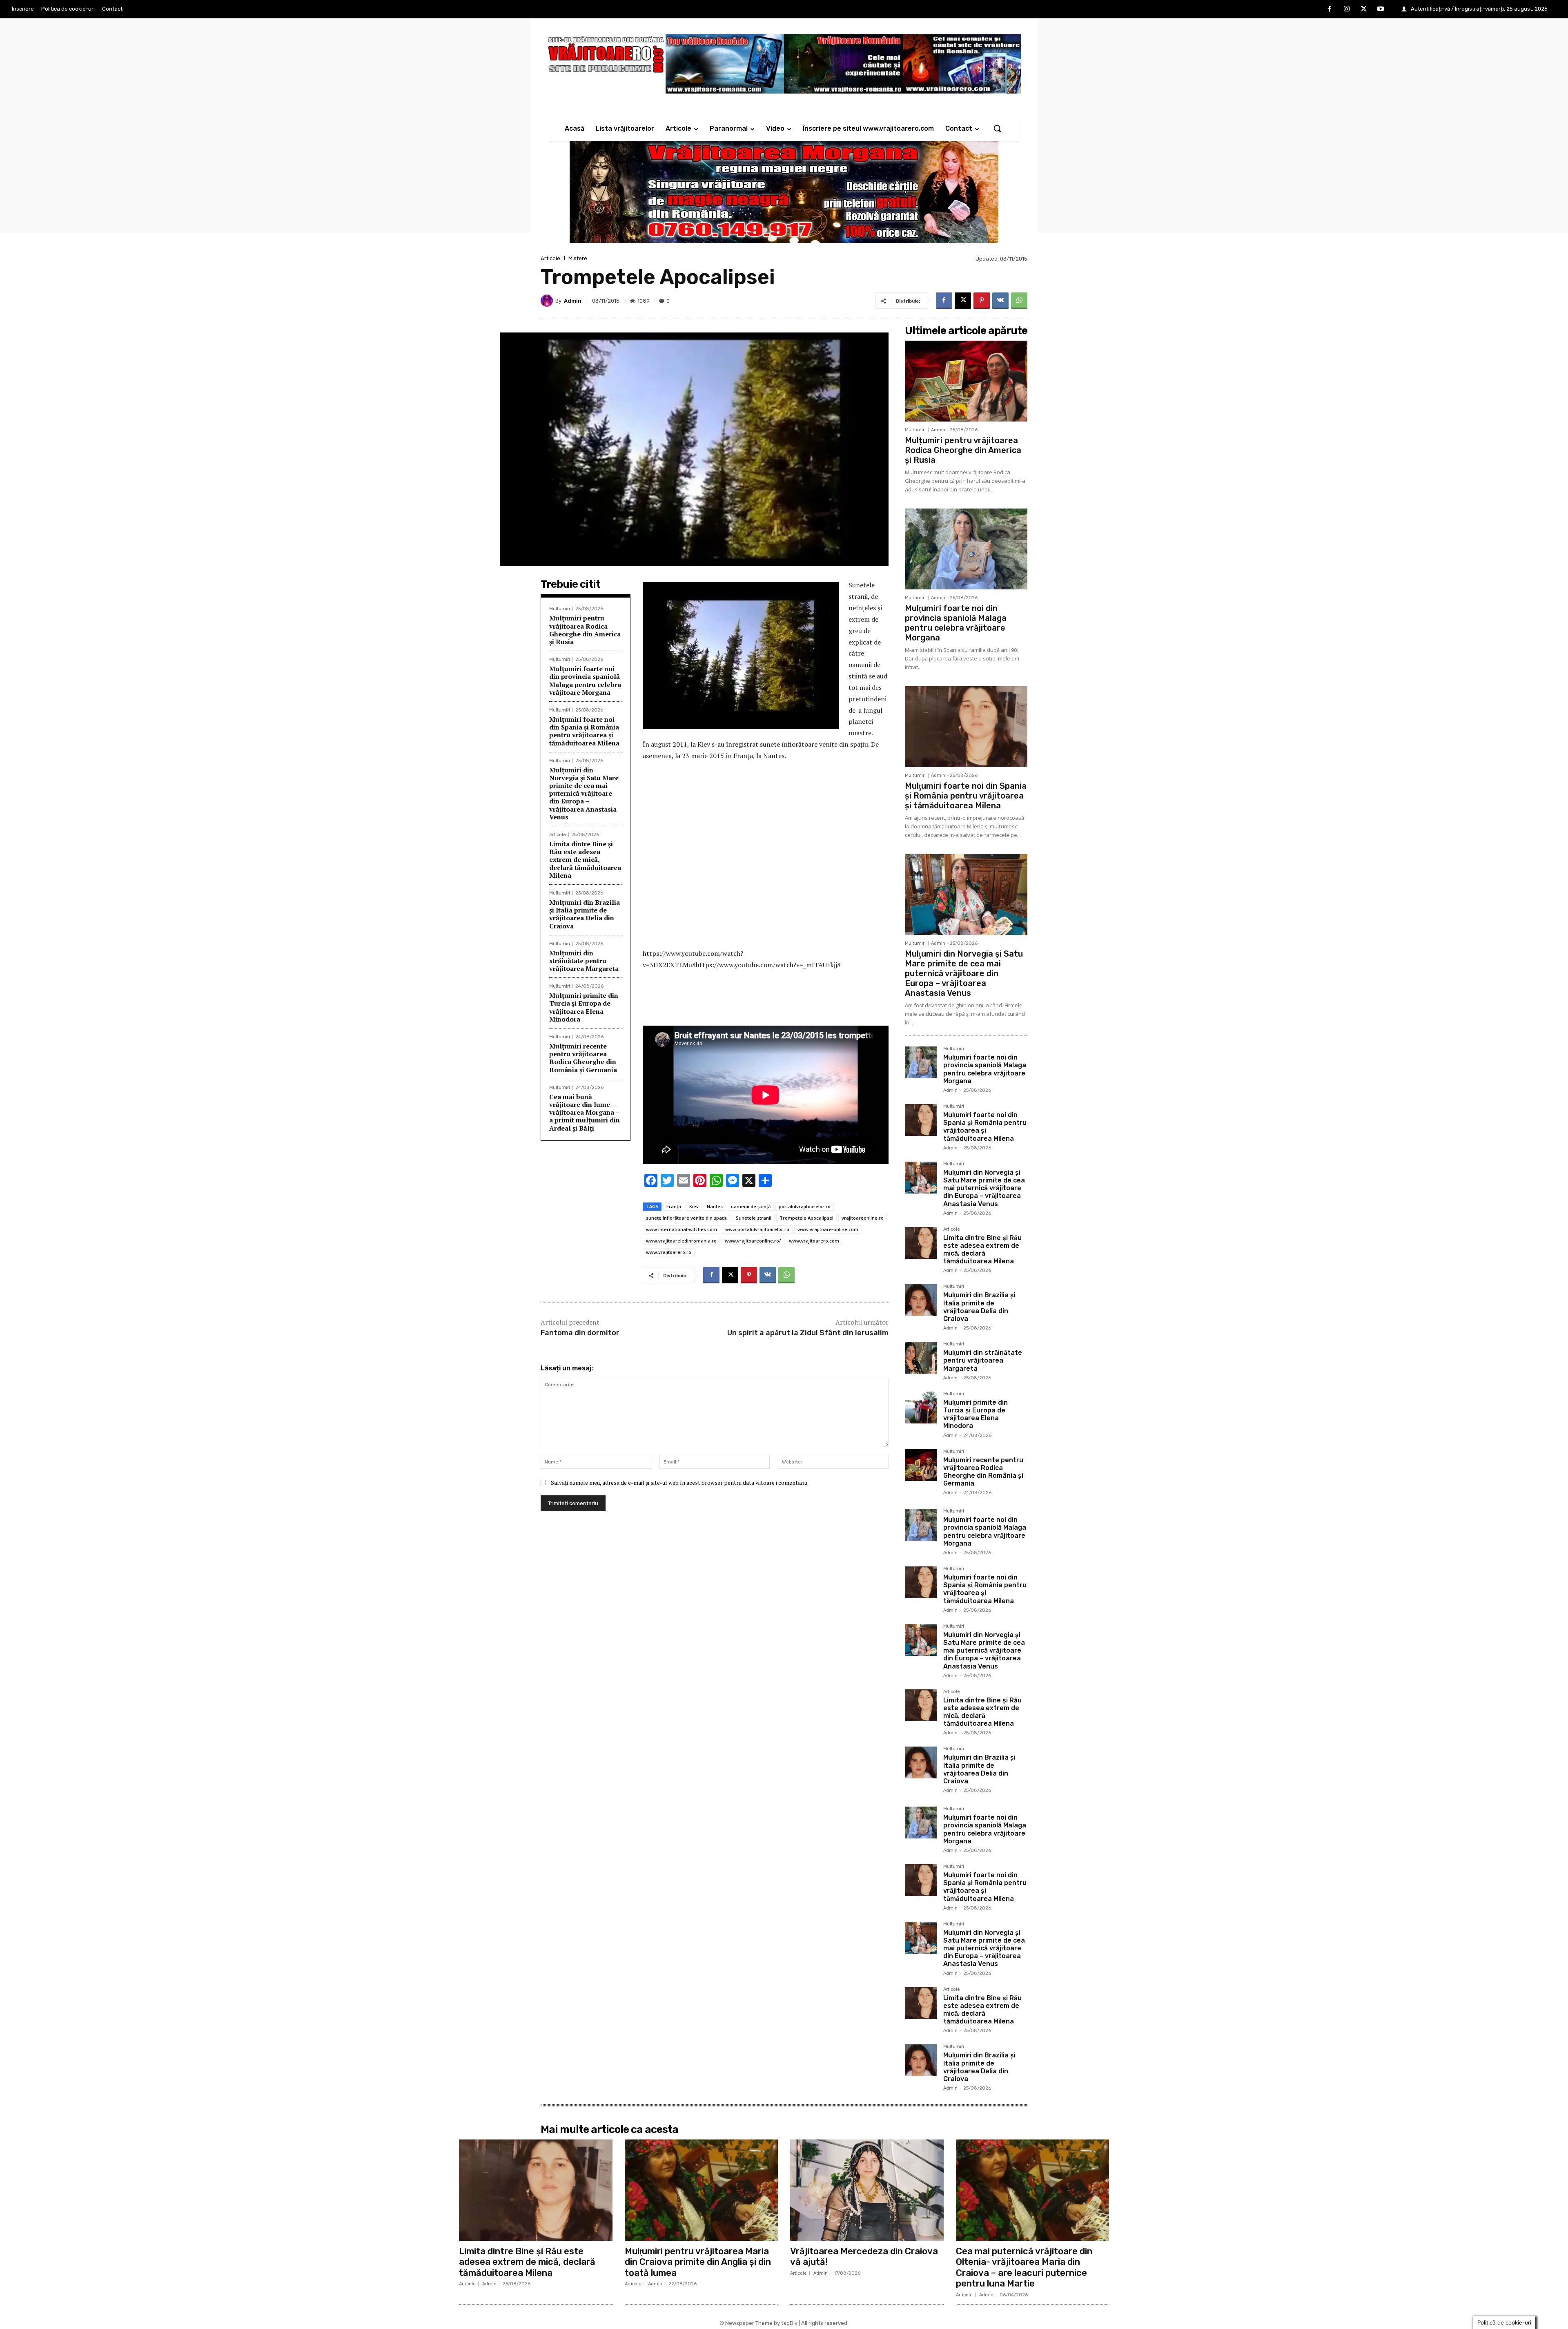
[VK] (1000, 301)
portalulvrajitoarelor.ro (805, 1206)
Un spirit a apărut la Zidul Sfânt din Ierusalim (808, 1333)
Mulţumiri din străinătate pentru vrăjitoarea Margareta (584, 961)
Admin (573, 301)
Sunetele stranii (754, 1218)
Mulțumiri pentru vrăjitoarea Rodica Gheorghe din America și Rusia (585, 630)
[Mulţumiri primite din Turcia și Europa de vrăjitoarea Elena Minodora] (921, 1408)
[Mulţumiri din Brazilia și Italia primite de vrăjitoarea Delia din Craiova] (921, 1300)
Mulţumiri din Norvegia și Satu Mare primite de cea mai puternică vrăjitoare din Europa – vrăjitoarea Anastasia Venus (584, 793)
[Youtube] (1381, 9)
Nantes (715, 1206)
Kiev (694, 1206)
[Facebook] (1330, 9)
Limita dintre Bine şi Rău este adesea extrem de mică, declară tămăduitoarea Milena (585, 860)
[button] (997, 128)
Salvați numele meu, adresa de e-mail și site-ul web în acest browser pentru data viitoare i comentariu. (680, 1482)
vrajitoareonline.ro (863, 1218)
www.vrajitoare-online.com (828, 1229)
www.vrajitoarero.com (814, 1241)
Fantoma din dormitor (580, 1333)
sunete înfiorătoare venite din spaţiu (687, 1218)
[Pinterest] (982, 301)
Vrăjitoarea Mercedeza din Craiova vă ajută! (864, 2256)
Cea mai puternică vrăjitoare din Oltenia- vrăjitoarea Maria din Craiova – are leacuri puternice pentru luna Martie (1024, 2267)
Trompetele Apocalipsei (806, 1218)
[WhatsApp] (1019, 301)
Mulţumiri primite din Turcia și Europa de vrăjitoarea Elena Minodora (584, 1007)
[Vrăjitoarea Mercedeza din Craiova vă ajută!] (867, 2190)
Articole (550, 258)
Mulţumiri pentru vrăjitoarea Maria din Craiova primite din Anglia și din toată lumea (698, 2262)
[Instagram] (1347, 9)
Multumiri (560, 609)
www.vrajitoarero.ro (669, 1252)
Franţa (674, 1206)
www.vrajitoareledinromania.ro (681, 1241)
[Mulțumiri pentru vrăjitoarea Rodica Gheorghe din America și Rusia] (966, 381)
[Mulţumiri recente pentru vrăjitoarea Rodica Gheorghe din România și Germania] (921, 1465)
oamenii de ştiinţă (751, 1206)
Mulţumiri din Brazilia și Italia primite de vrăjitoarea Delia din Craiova (585, 914)
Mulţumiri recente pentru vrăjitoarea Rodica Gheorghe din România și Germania (583, 1058)
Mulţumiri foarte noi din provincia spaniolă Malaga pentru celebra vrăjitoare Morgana (585, 680)
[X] (1364, 9)
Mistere (578, 258)
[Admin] (548, 301)
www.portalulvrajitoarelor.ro (757, 1229)
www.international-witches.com (682, 1229)
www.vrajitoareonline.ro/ (753, 1241)
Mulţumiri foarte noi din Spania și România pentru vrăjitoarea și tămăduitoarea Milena (584, 731)
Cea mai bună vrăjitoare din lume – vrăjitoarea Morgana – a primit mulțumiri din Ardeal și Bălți (585, 1112)
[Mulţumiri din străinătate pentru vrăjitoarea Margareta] (921, 1358)
